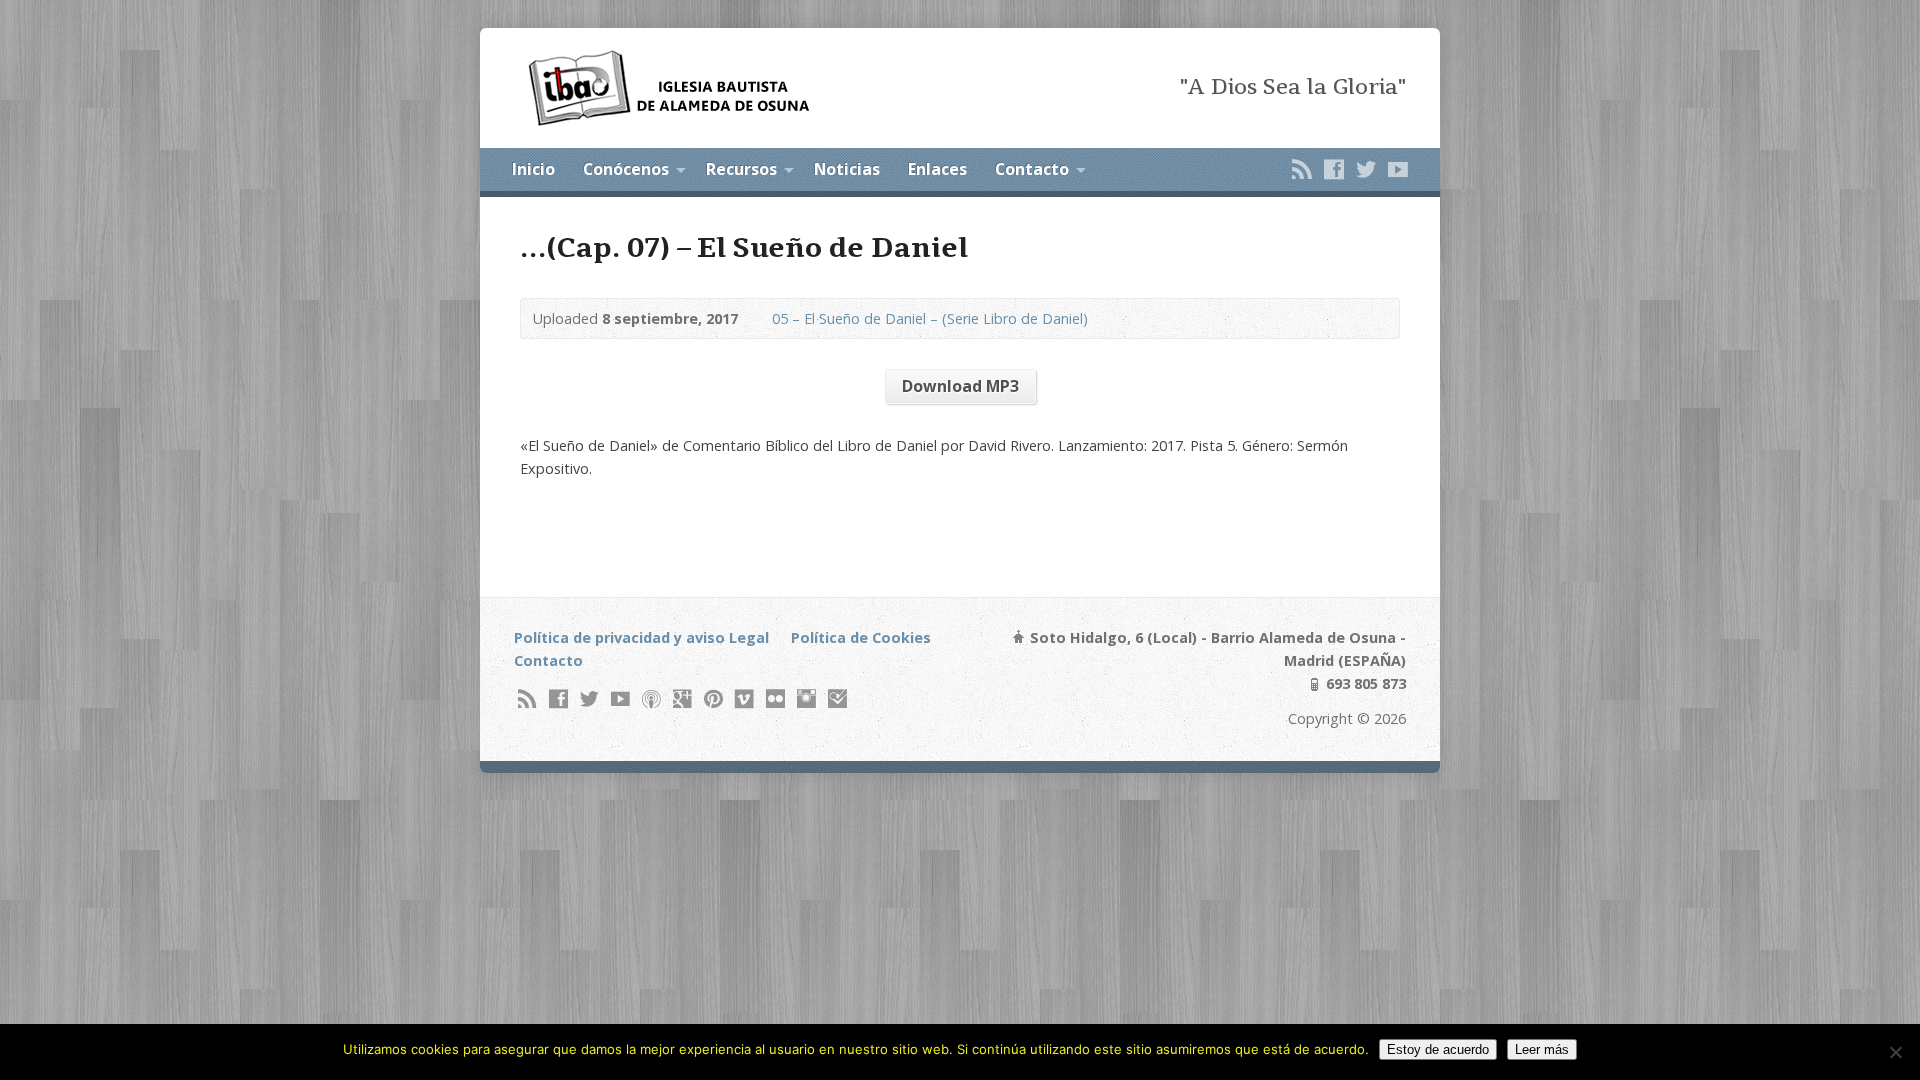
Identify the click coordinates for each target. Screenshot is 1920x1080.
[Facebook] (1334, 169)
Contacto (1032, 169)
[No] (1895, 1052)
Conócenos (626, 169)
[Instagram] (806, 698)
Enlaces (937, 169)
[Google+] (682, 698)
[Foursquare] (837, 698)
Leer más (1542, 1049)
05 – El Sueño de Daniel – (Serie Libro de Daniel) (930, 318)
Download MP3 (960, 386)
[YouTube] (1398, 169)
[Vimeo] (744, 698)
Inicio (533, 169)
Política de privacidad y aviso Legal (641, 637)
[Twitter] (1366, 169)
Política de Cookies (861, 637)
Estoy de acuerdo (1438, 1049)
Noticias (847, 169)
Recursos (741, 169)
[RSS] (1302, 169)
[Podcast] (651, 698)
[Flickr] (775, 698)
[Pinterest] (713, 698)
